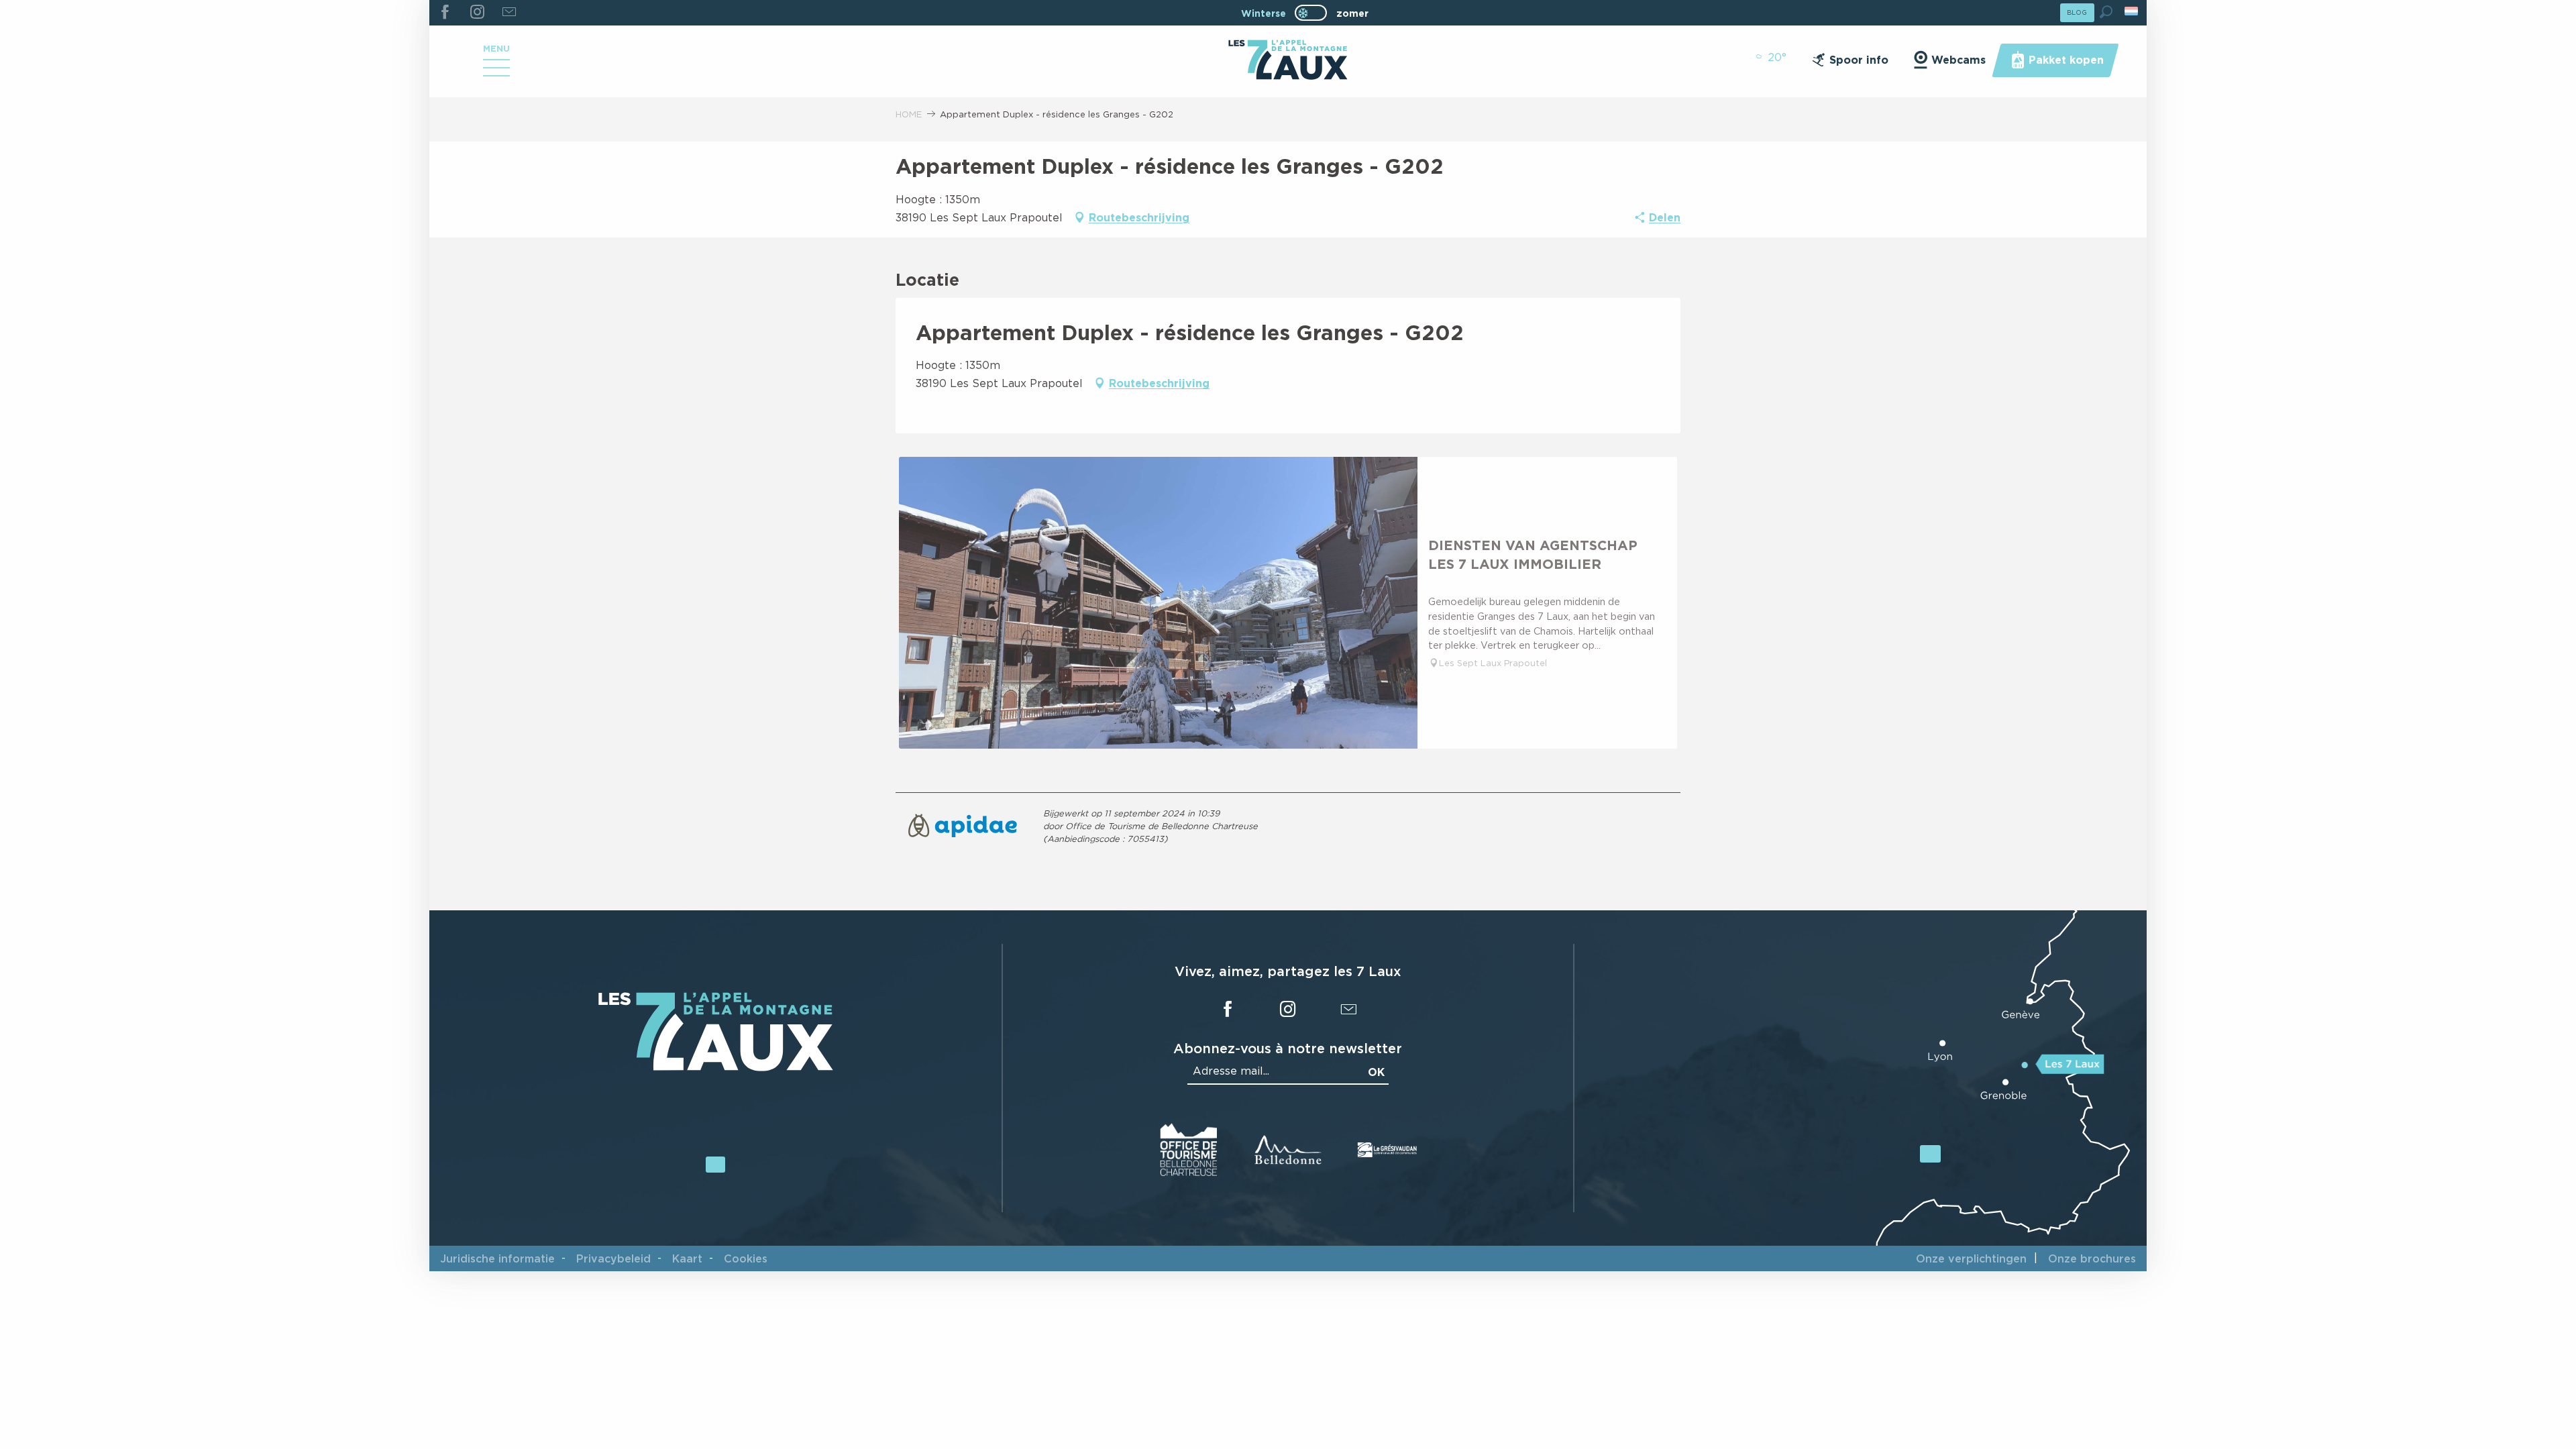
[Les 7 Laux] (716, 1068)
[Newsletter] (509, 13)
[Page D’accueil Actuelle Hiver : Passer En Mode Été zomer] (1311, 13)
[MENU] (496, 72)
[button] (2106, 12)
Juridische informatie (497, 1258)
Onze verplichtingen (1971, 1258)
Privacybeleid (613, 1258)
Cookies (746, 1258)
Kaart (687, 1258)
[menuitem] (1288, 61)
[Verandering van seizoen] (1315, 13)
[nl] (2132, 11)
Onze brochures (2092, 1258)
